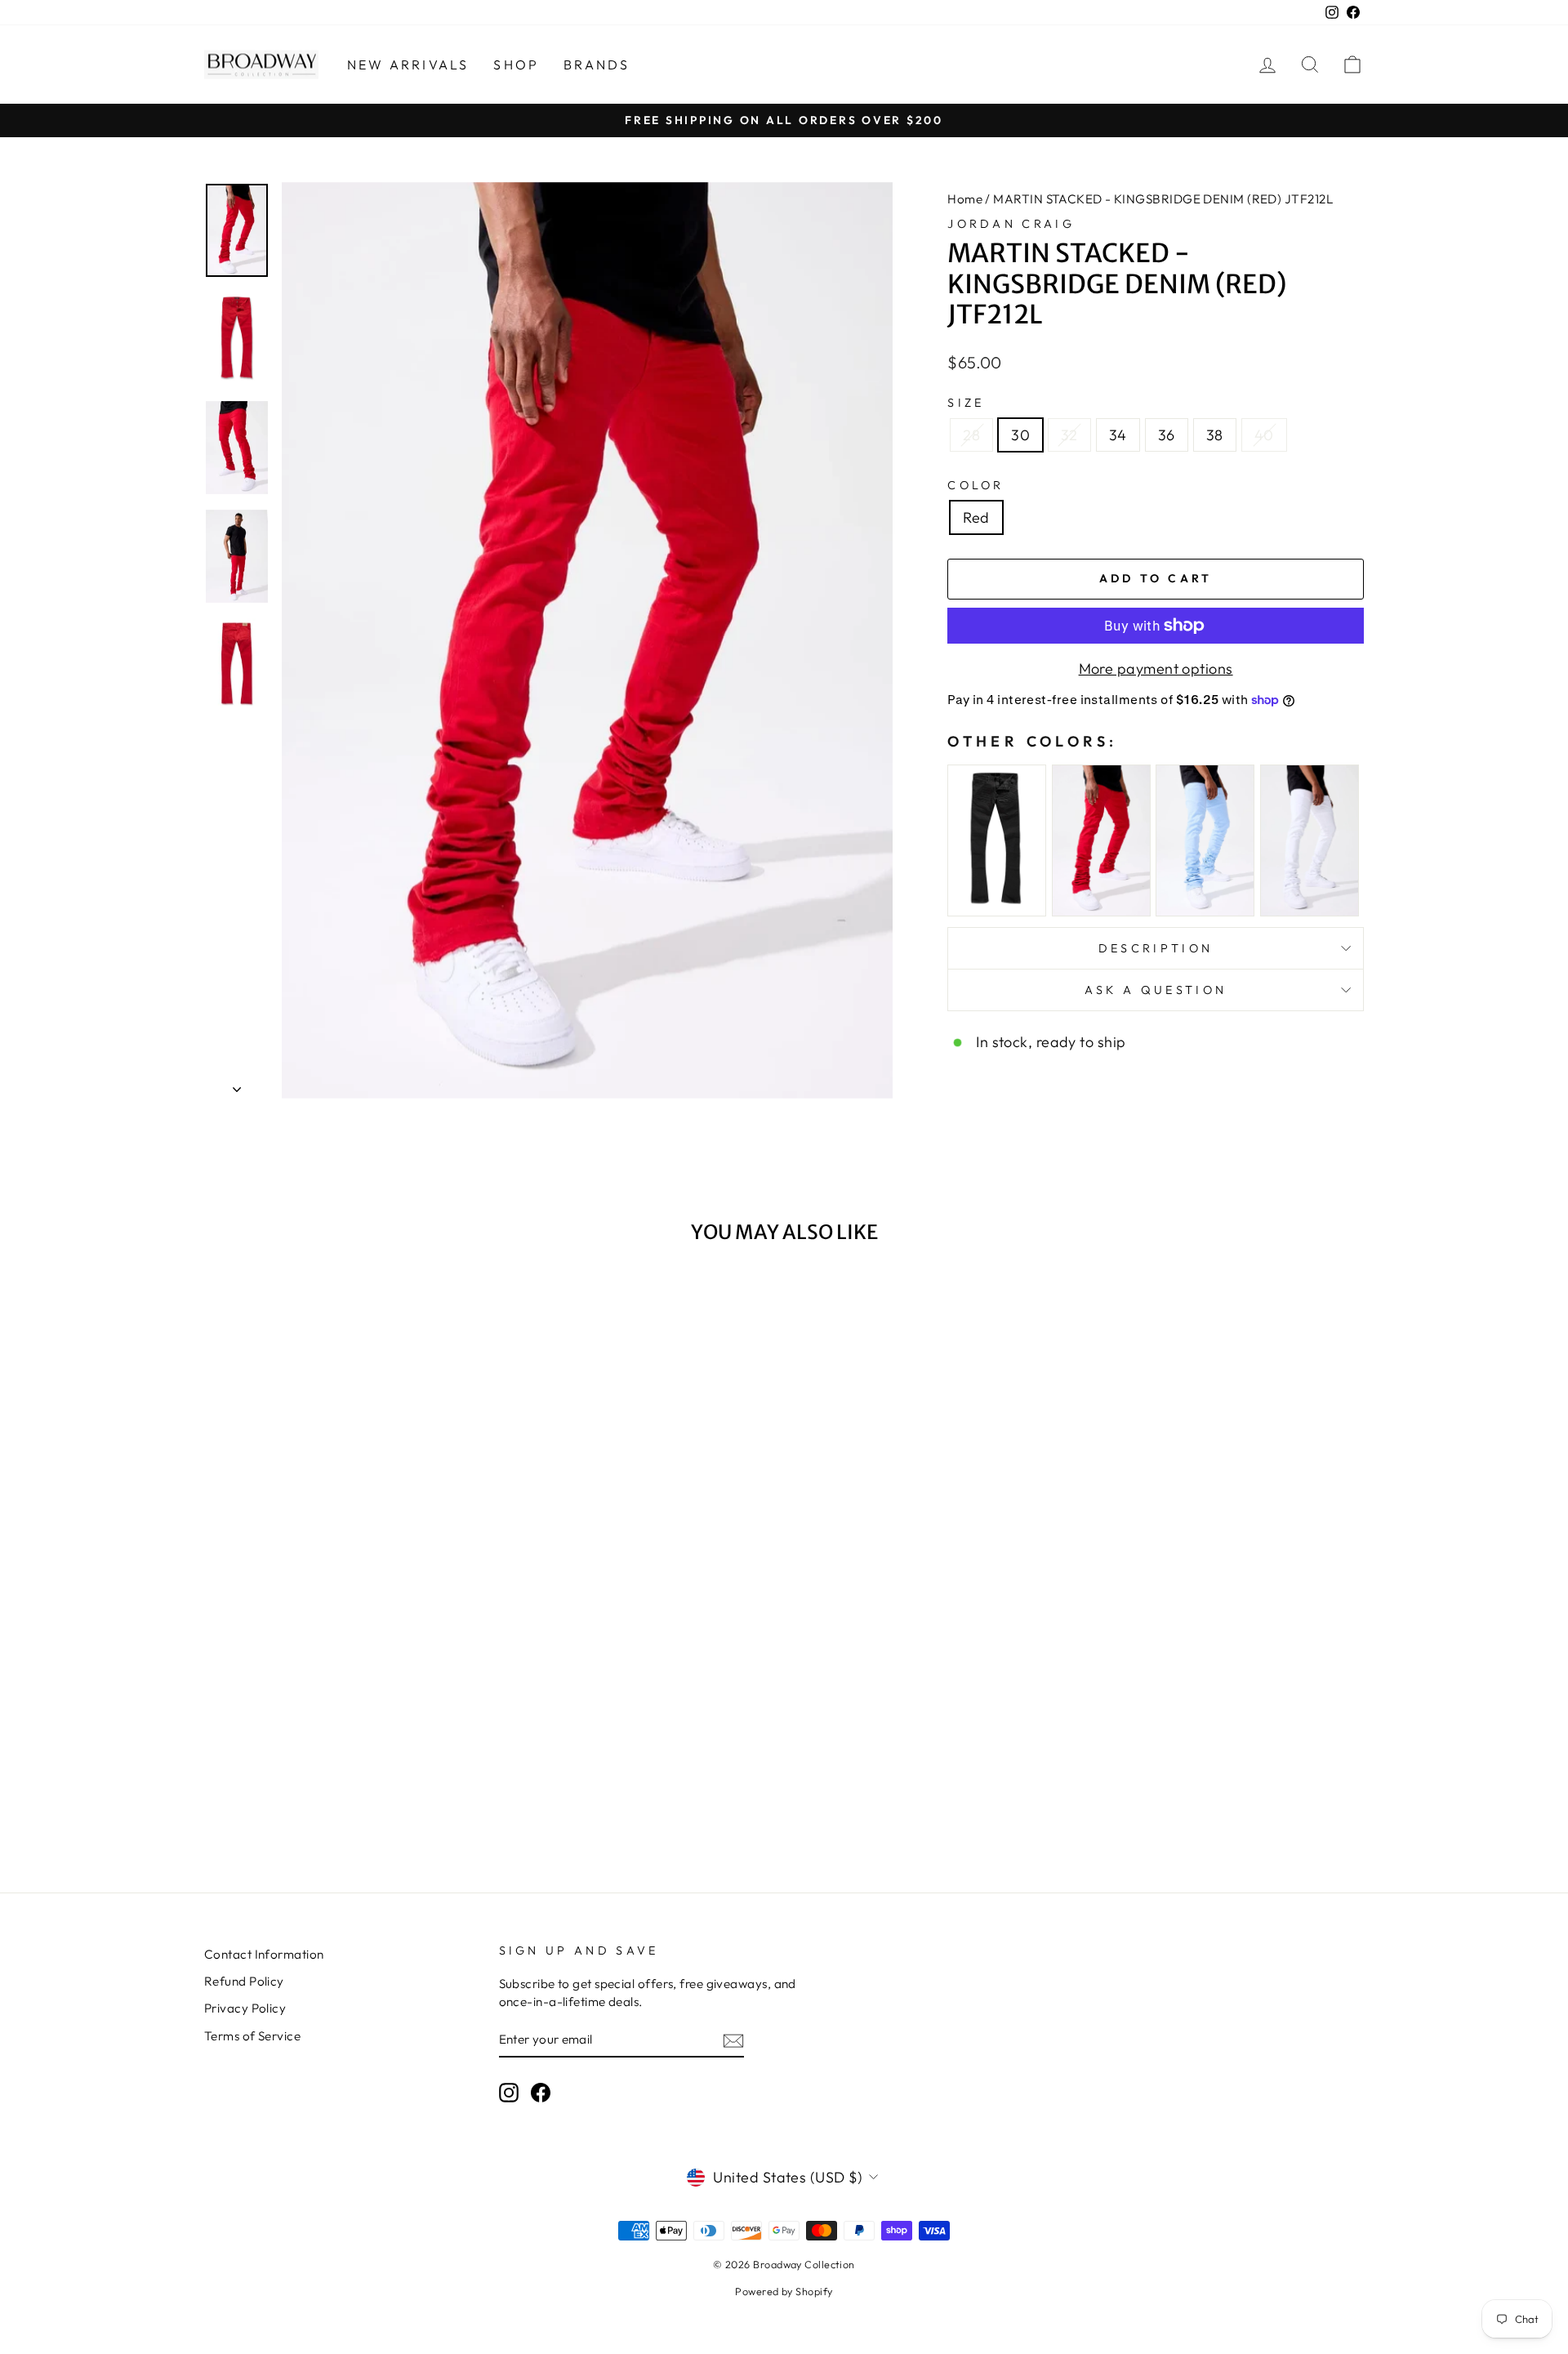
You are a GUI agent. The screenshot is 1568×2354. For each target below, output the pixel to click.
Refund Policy (244, 1981)
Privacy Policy (245, 2008)
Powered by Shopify (784, 2291)
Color (976, 485)
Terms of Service (252, 2036)
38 (1215, 435)
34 (1118, 435)
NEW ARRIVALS (408, 65)
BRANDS (597, 65)
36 (1167, 435)
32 (1069, 435)
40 (1264, 435)
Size (966, 403)
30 (1020, 435)
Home (965, 199)
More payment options (1156, 669)
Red (976, 517)
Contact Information (264, 1954)
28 (971, 435)
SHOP (516, 65)
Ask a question (1156, 990)
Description (1156, 948)
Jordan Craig (1011, 224)
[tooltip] (997, 841)
